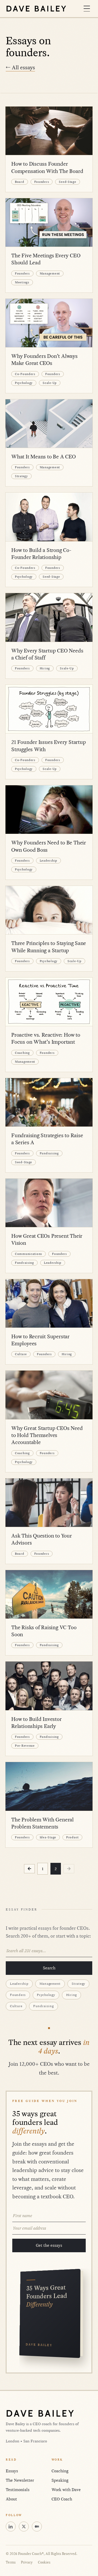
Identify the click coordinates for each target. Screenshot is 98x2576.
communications (28, 1254)
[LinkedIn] (11, 2527)
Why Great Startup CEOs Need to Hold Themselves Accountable (47, 1435)
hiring (45, 668)
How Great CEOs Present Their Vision (47, 1240)
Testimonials (18, 2490)
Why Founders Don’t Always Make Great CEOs (44, 360)
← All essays (20, 67)
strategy (21, 476)
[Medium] (37, 2527)
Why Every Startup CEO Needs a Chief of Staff (47, 654)
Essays (12, 2471)
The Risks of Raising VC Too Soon (44, 1631)
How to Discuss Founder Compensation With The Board (47, 168)
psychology (24, 383)
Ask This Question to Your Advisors (42, 1539)
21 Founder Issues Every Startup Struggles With (49, 746)
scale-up (50, 383)
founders (42, 182)
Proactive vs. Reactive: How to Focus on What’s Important (46, 1039)
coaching (22, 1053)
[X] (24, 2527)
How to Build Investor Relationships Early (36, 1723)
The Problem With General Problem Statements (42, 1823)
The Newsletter (20, 2480)
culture (21, 1354)
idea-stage (48, 1837)
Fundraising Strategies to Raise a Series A (47, 1139)
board (20, 182)
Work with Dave (66, 2490)
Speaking (60, 2480)
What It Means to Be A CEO (44, 457)
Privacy (27, 2562)
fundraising (49, 1153)
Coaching (60, 2471)
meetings (22, 282)
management (50, 273)
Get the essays (49, 2245)
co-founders (25, 374)
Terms (11, 2562)
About (11, 2499)
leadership (48, 860)
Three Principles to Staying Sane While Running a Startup (49, 947)
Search (49, 1968)
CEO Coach (62, 2499)
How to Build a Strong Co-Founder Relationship (41, 554)
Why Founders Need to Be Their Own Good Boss (49, 846)
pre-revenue (25, 1746)
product (72, 1837)
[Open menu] (87, 9)
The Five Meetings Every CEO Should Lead (46, 259)
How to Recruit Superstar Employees (40, 1340)
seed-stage (67, 182)
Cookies (44, 2562)
